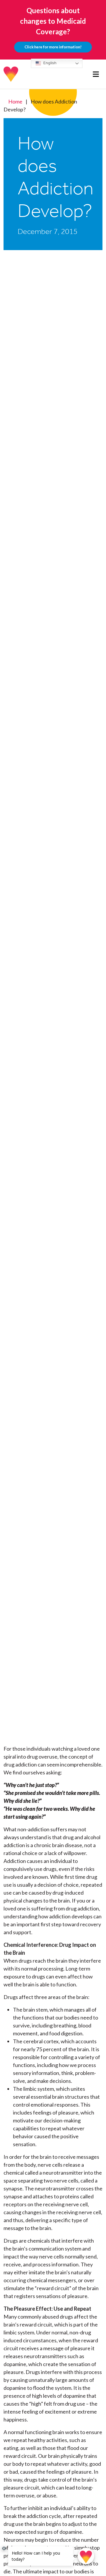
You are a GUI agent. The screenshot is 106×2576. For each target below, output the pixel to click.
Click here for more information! (53, 47)
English (49, 63)
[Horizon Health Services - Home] (11, 74)
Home (15, 101)
